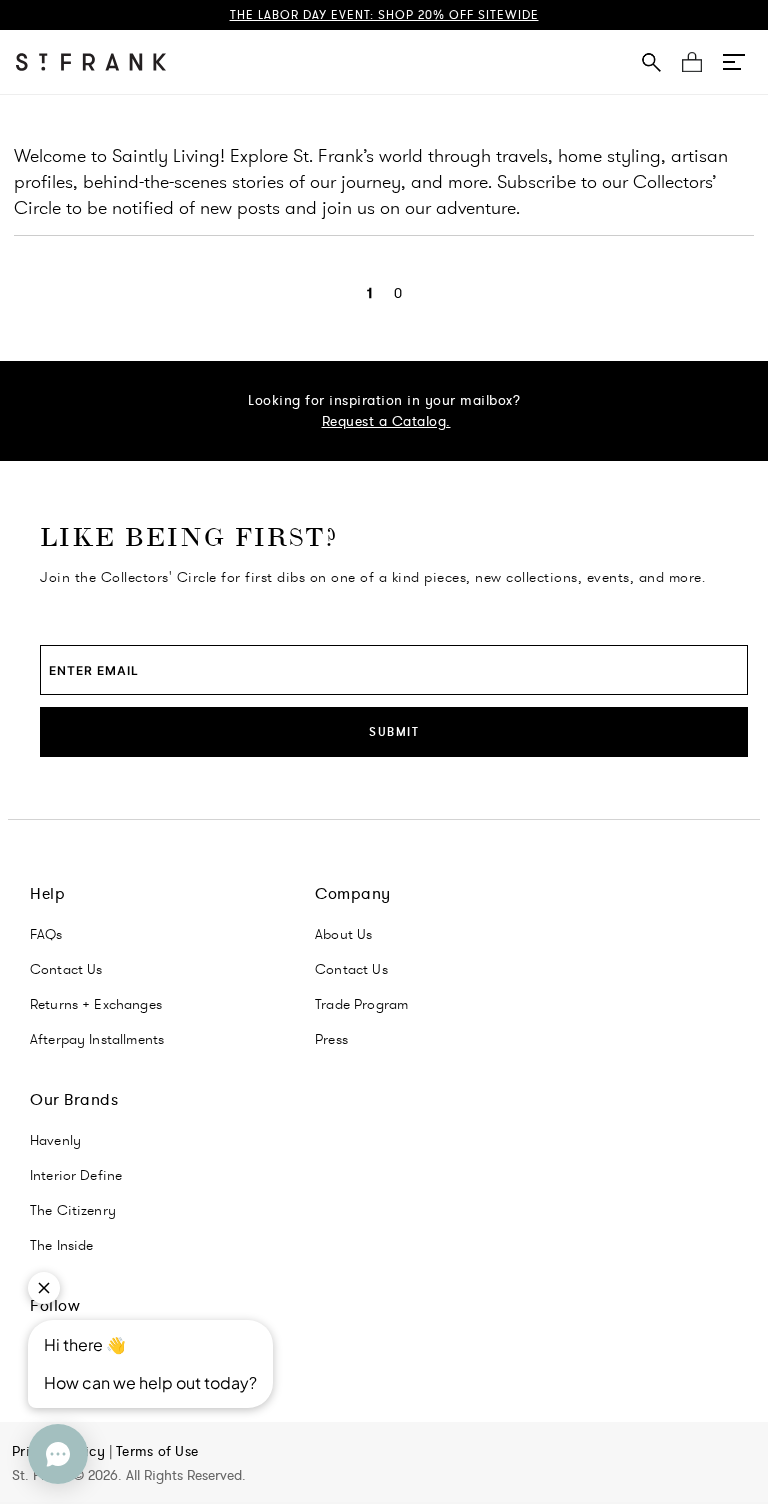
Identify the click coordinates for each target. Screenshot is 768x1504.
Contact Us (66, 969)
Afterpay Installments (97, 1039)
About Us (343, 934)
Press (331, 1039)
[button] (734, 62)
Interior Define (76, 1175)
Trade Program (361, 1004)
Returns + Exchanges (96, 1004)
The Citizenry (73, 1210)
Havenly (55, 1140)
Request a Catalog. (386, 421)
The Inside (62, 1245)
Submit (394, 731)
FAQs (46, 934)
